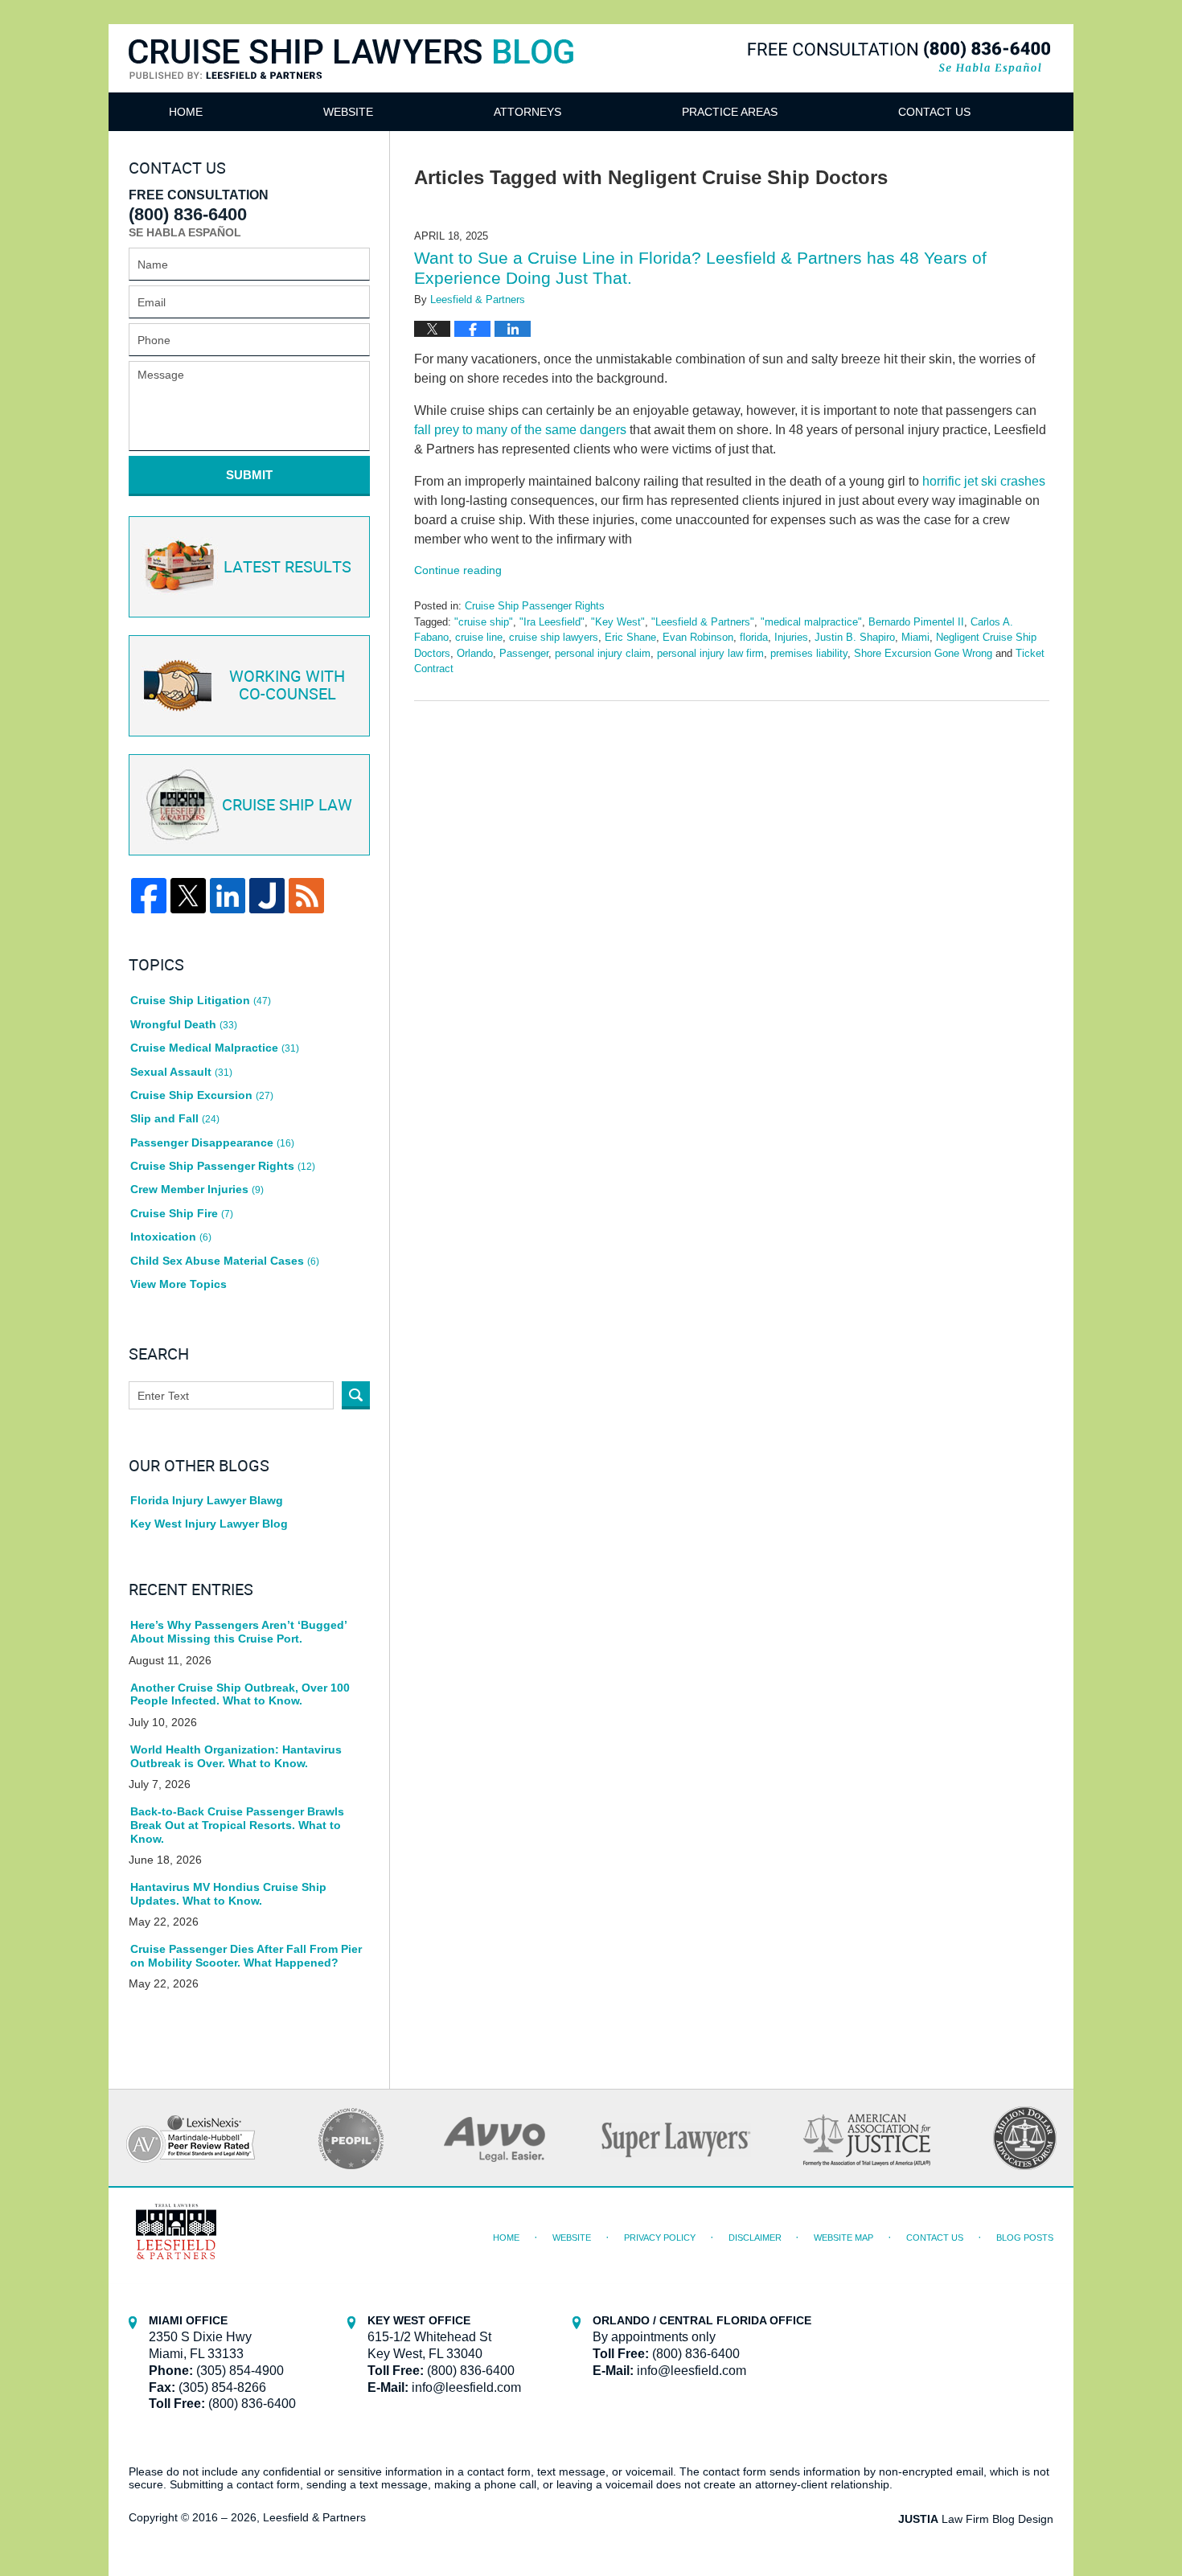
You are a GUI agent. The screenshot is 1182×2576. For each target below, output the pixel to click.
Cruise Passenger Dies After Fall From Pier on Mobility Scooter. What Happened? (246, 1956)
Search (356, 1395)
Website (348, 112)
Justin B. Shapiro (855, 637)
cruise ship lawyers (554, 637)
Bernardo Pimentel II (916, 622)
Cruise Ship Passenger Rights (535, 606)
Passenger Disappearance (212, 1142)
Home (186, 112)
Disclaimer (755, 2238)
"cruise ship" (484, 622)
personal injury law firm (710, 653)
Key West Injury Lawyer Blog (209, 1524)
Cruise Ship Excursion (202, 1095)
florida (754, 637)
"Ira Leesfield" (552, 622)
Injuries (791, 637)
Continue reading (458, 570)
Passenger (524, 653)
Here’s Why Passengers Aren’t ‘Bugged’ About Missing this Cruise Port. (239, 1632)
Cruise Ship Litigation (201, 1000)
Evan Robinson (698, 637)
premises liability (809, 653)
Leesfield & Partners (314, 2517)
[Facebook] (149, 896)
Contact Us (934, 112)
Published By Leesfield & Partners (899, 57)
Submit (249, 475)
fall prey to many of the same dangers (520, 430)
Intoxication (171, 1237)
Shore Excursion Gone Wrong (923, 653)
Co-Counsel (287, 686)
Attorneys (527, 112)
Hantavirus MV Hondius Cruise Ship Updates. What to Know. (228, 1894)
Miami (915, 637)
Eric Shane (630, 637)
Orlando (475, 653)
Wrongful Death (184, 1024)
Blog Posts (1025, 2238)
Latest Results (287, 568)
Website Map (843, 2238)
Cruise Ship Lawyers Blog (351, 78)
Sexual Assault (181, 1072)
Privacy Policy (660, 2238)
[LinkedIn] (228, 896)
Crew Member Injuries (197, 1189)
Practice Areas (730, 112)
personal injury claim (603, 653)
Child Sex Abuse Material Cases (225, 1261)
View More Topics (179, 1284)
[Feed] (306, 896)
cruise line (479, 637)
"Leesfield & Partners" (703, 622)
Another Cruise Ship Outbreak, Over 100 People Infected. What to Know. (240, 1694)
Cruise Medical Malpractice (215, 1048)
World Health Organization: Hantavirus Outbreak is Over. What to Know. (236, 1756)
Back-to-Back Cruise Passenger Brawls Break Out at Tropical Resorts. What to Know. (237, 1825)
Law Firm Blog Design (976, 2519)
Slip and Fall (175, 1118)
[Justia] (267, 896)
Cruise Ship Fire (182, 1213)
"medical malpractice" (811, 622)
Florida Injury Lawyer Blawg (207, 1500)
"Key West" (618, 622)
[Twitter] (188, 896)
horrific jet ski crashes (984, 481)
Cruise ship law (287, 806)
